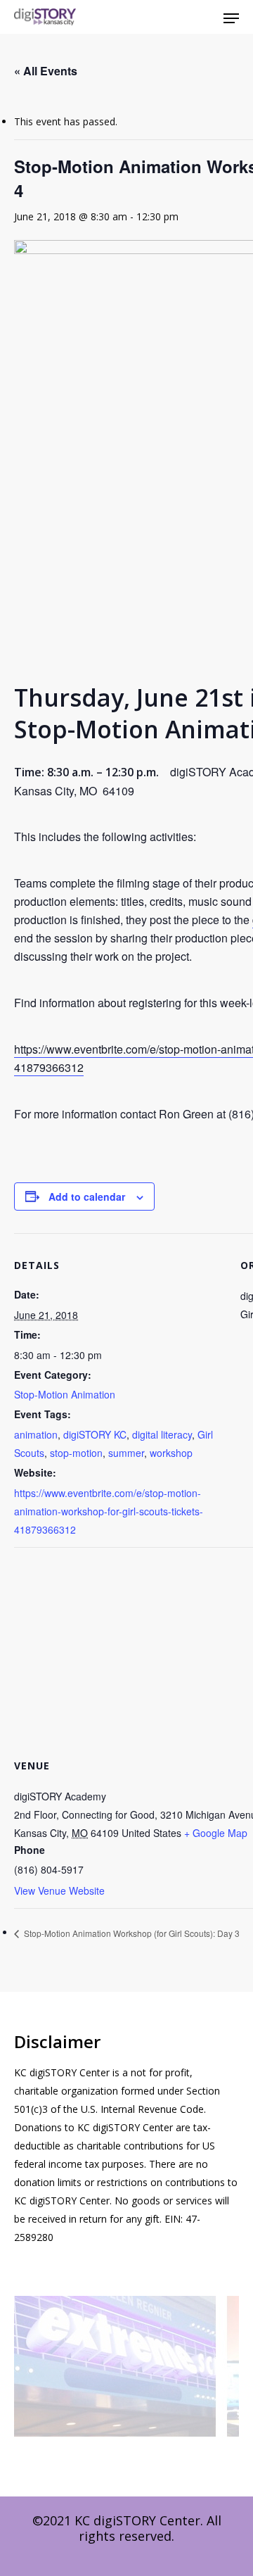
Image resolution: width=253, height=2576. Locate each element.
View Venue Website (59, 1890)
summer (126, 1453)
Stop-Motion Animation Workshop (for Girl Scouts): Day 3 (131, 1933)
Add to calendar (87, 1197)
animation (36, 1434)
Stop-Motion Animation (65, 1394)
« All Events (46, 71)
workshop (171, 1453)
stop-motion (76, 1453)
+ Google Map (216, 1833)
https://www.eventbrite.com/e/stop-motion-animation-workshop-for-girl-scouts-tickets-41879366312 (109, 1511)
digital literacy (162, 1434)
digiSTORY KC (95, 1434)
